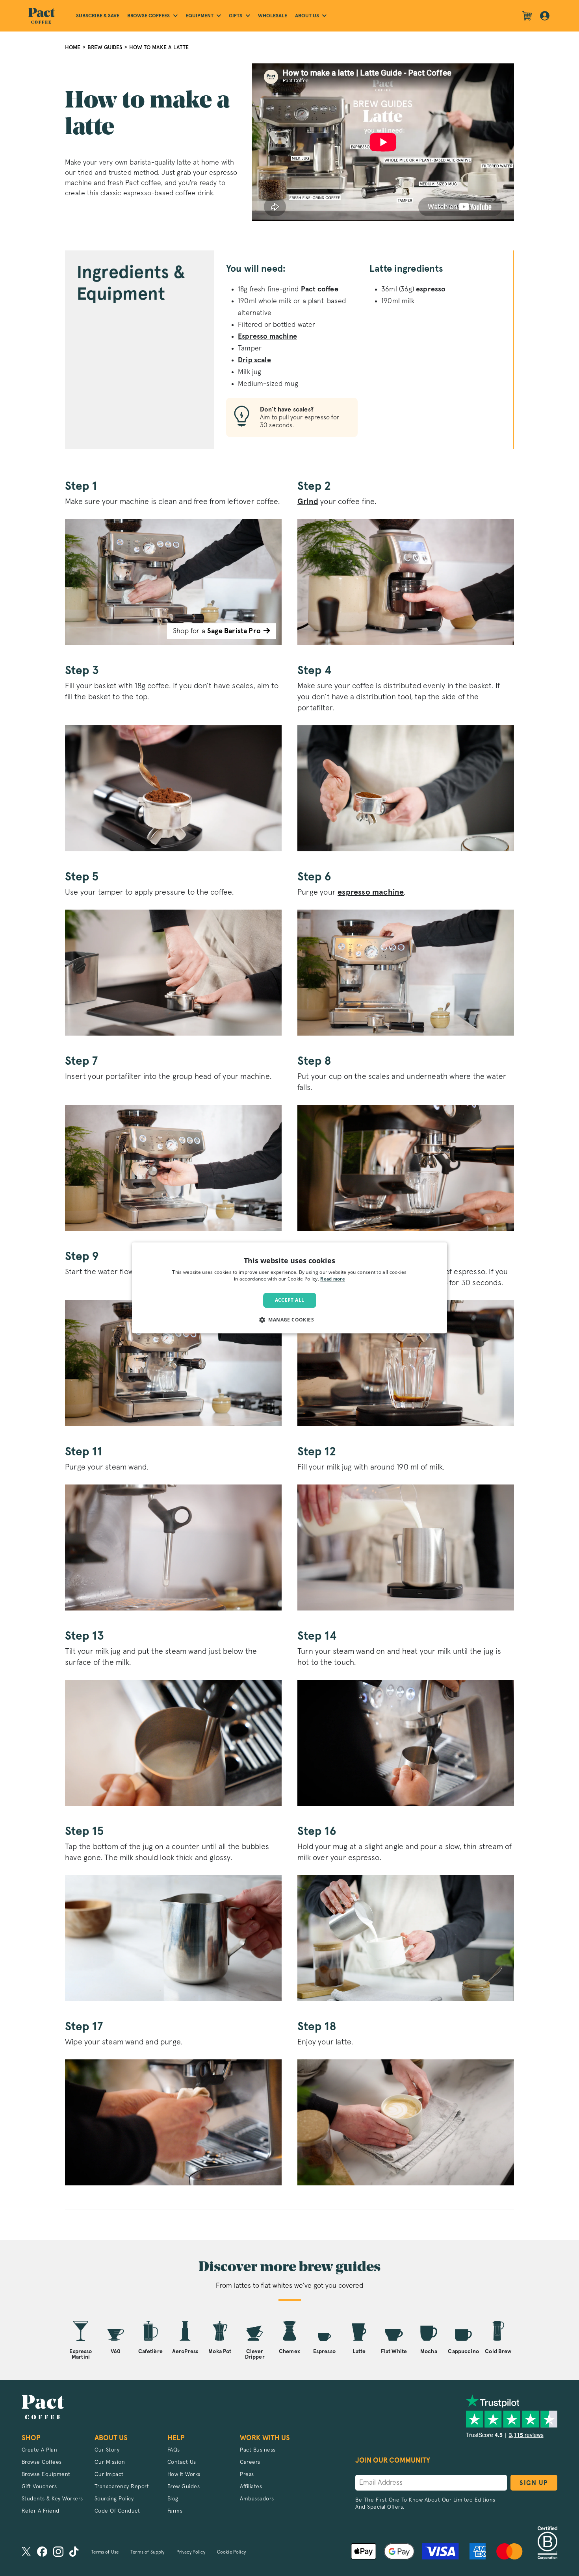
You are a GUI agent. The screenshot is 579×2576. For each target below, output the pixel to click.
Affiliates (251, 2487)
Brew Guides (105, 47)
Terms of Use (105, 2552)
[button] (289, 1320)
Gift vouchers (39, 2487)
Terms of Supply (147, 2552)
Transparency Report (122, 2487)
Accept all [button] (290, 1300)
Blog (173, 2499)
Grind (308, 502)
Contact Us (182, 2462)
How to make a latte (159, 47)
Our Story (107, 2450)
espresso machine (371, 892)
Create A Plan (40, 2450)
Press (247, 2474)
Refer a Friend (41, 2511)
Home (73, 47)
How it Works (184, 2474)
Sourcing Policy (114, 2499)
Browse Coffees (42, 2462)
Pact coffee (320, 289)
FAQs (174, 2450)
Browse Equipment (46, 2474)
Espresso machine (267, 337)
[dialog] (289, 1288)
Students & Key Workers (52, 2499)
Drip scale (254, 360)
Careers (250, 2462)
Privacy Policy (191, 2552)
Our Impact (109, 2474)
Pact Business (258, 2450)
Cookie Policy (231, 2552)
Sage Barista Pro (234, 631)
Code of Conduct (117, 2511)
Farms (175, 2511)
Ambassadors (257, 2499)
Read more (333, 1280)
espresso (431, 289)
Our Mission (110, 2462)
